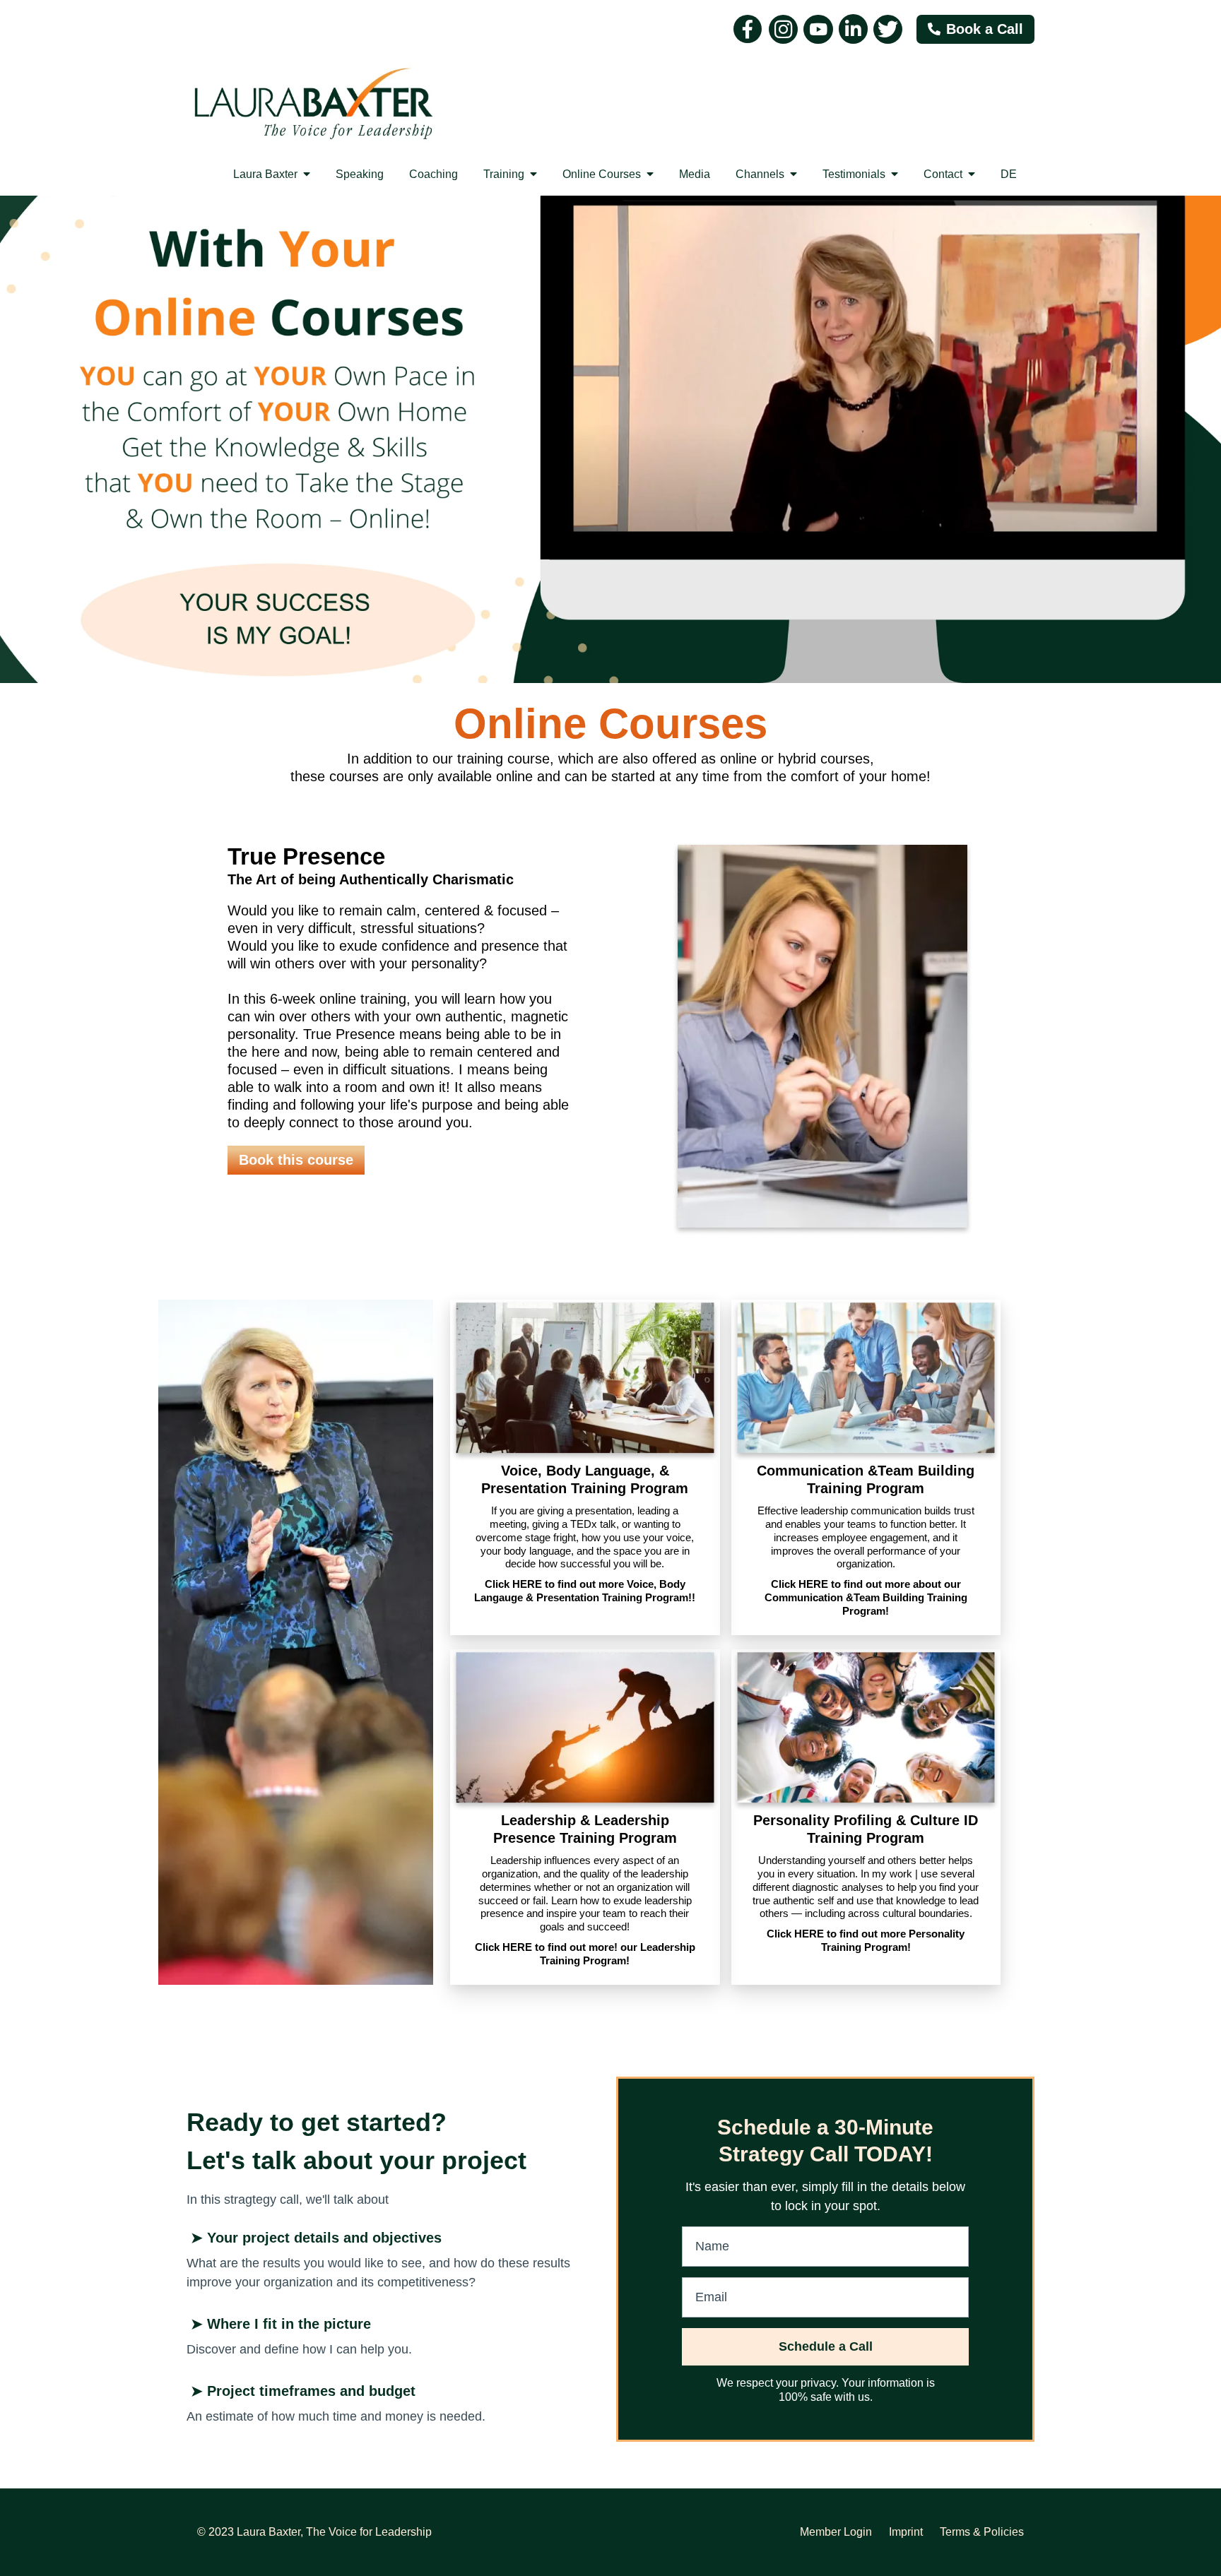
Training (505, 174)
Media (695, 174)
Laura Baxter (267, 174)
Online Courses (603, 174)
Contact (944, 174)
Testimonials (855, 174)
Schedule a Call (826, 2346)
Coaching (433, 174)
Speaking (360, 174)
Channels (761, 174)
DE (1009, 174)
